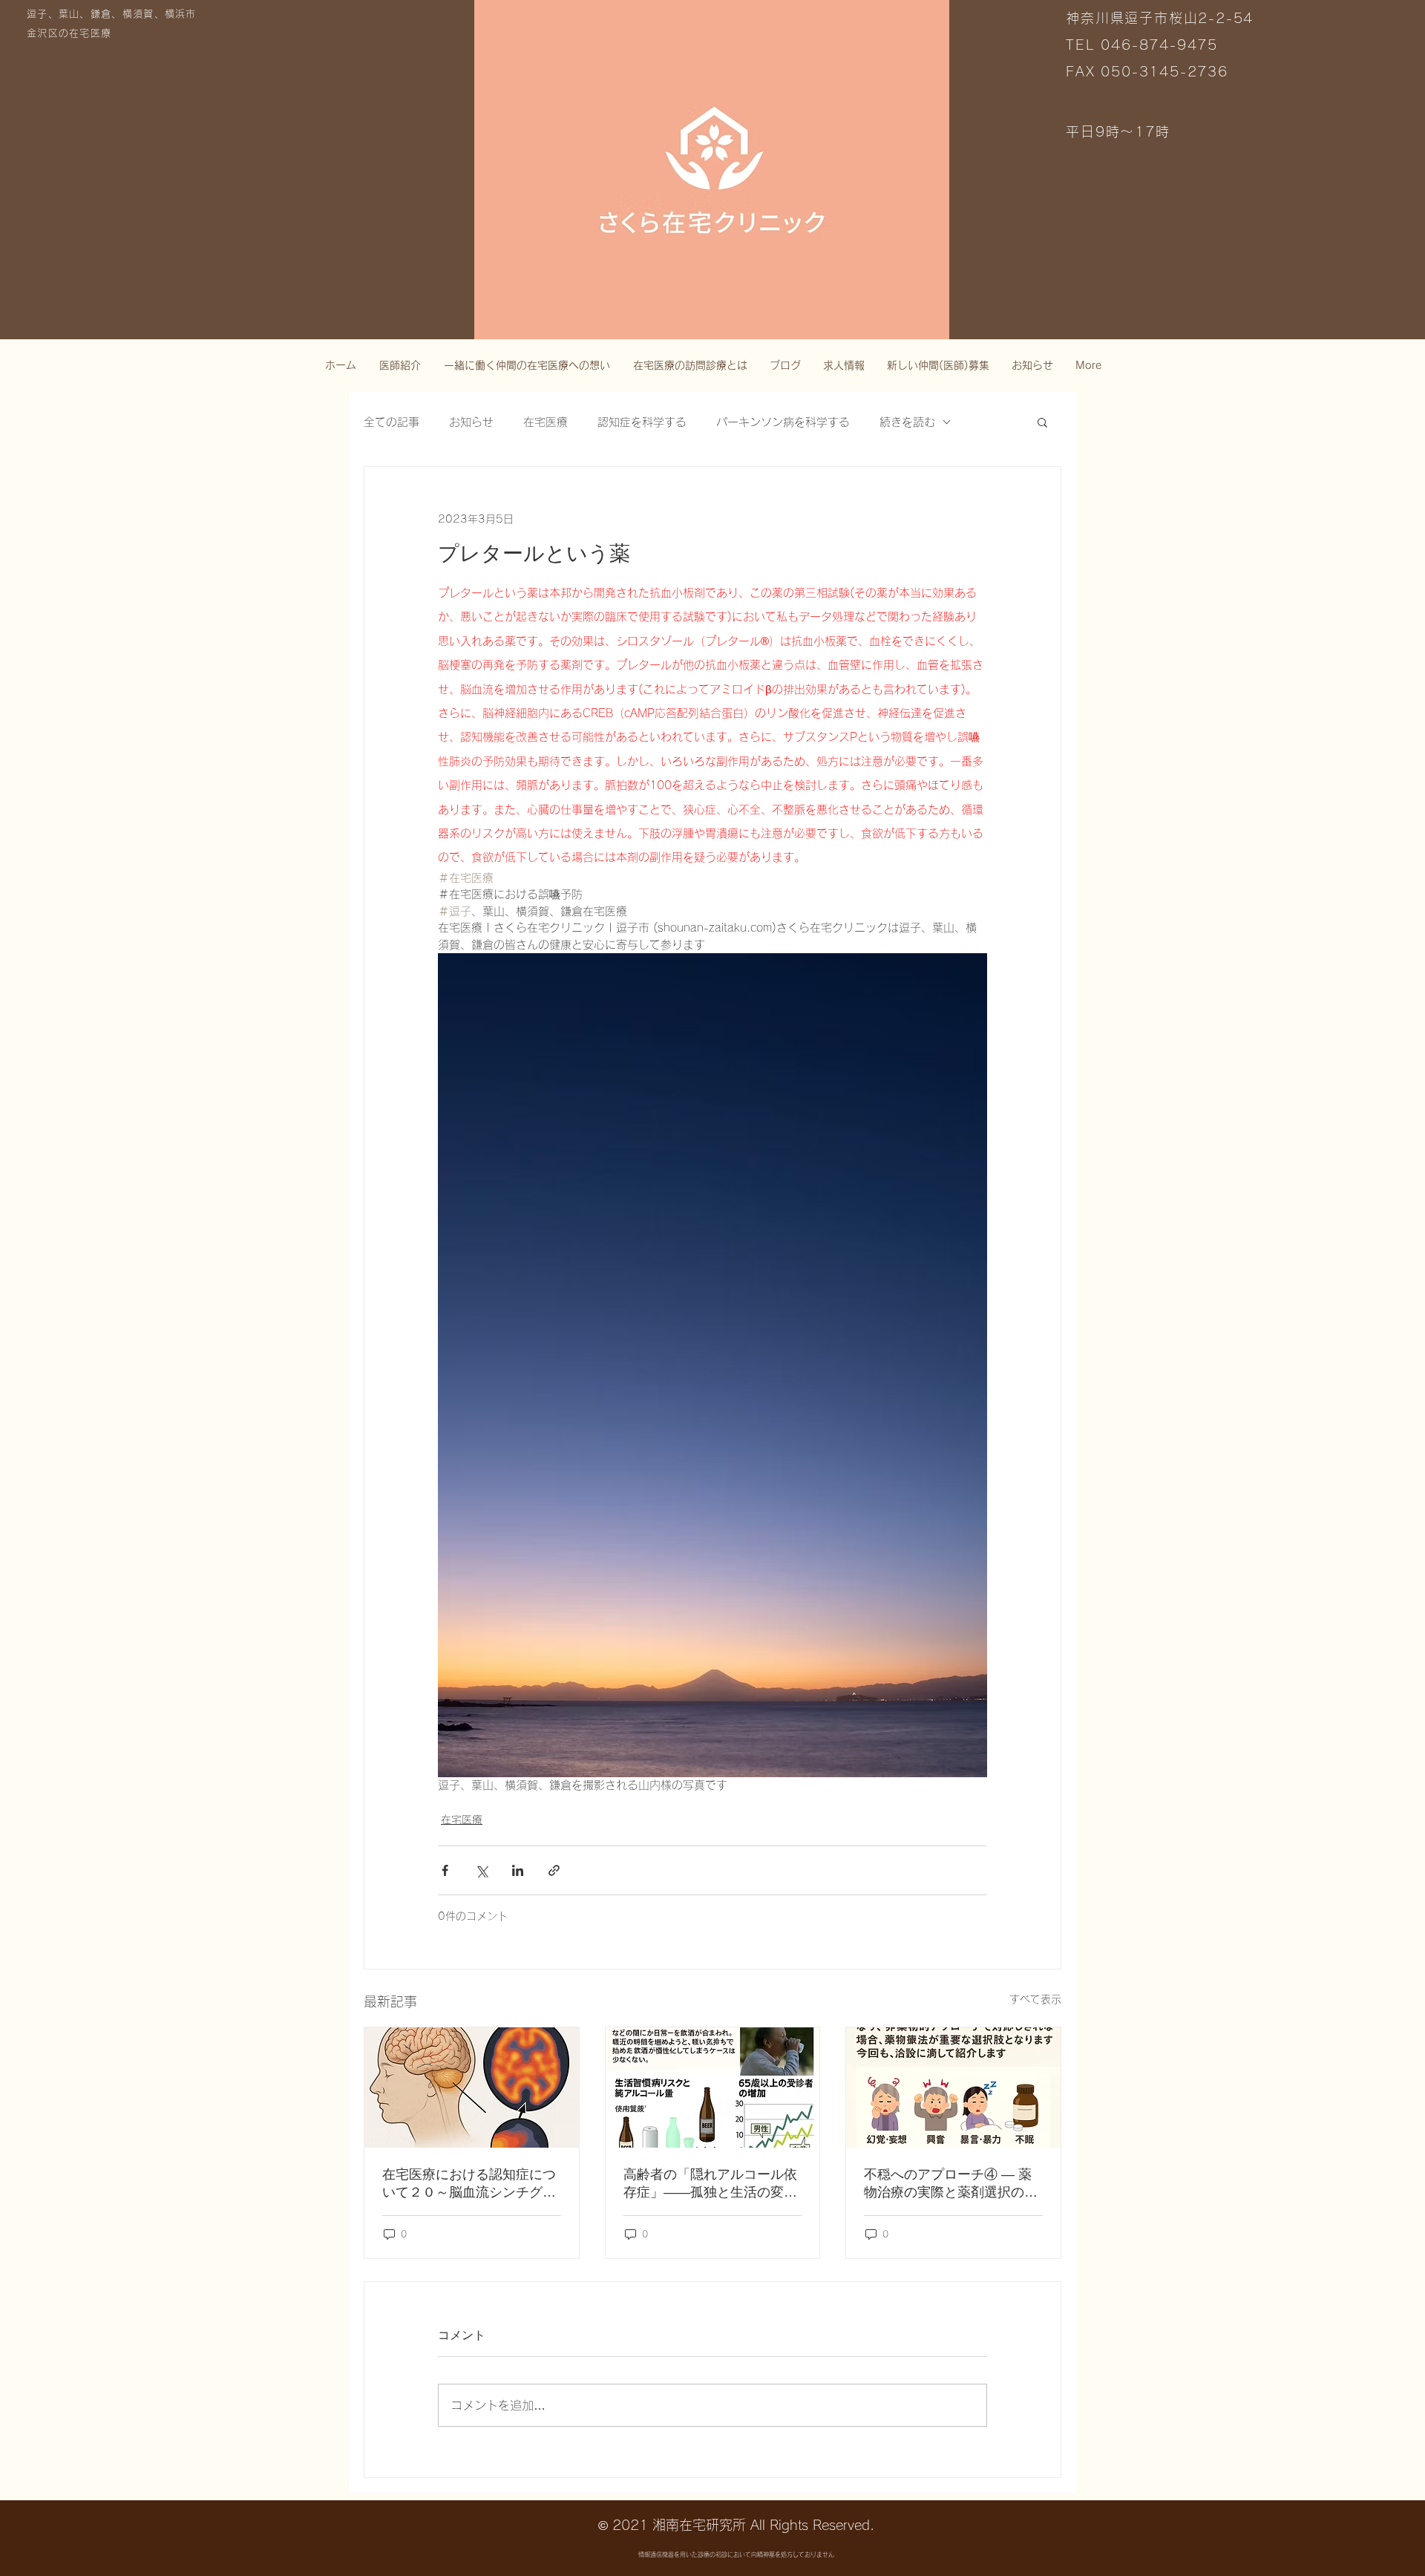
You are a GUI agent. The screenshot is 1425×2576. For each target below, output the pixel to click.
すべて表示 (1035, 1999)
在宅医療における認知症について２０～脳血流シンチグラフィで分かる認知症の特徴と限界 (469, 2184)
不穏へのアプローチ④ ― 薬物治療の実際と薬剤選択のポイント (951, 2184)
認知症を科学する (642, 422)
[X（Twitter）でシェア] (481, 1870)
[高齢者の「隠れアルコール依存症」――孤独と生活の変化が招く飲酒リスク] (713, 2088)
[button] (1042, 422)
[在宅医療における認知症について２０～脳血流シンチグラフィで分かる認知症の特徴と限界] (472, 2088)
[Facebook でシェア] (445, 1870)
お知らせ (471, 422)
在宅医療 (546, 422)
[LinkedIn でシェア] (518, 1870)
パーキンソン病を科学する (783, 422)
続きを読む (907, 422)
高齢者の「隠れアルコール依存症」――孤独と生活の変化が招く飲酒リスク (710, 2184)
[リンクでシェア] (554, 1870)
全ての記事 (392, 422)
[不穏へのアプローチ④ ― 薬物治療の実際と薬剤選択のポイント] (953, 2088)
